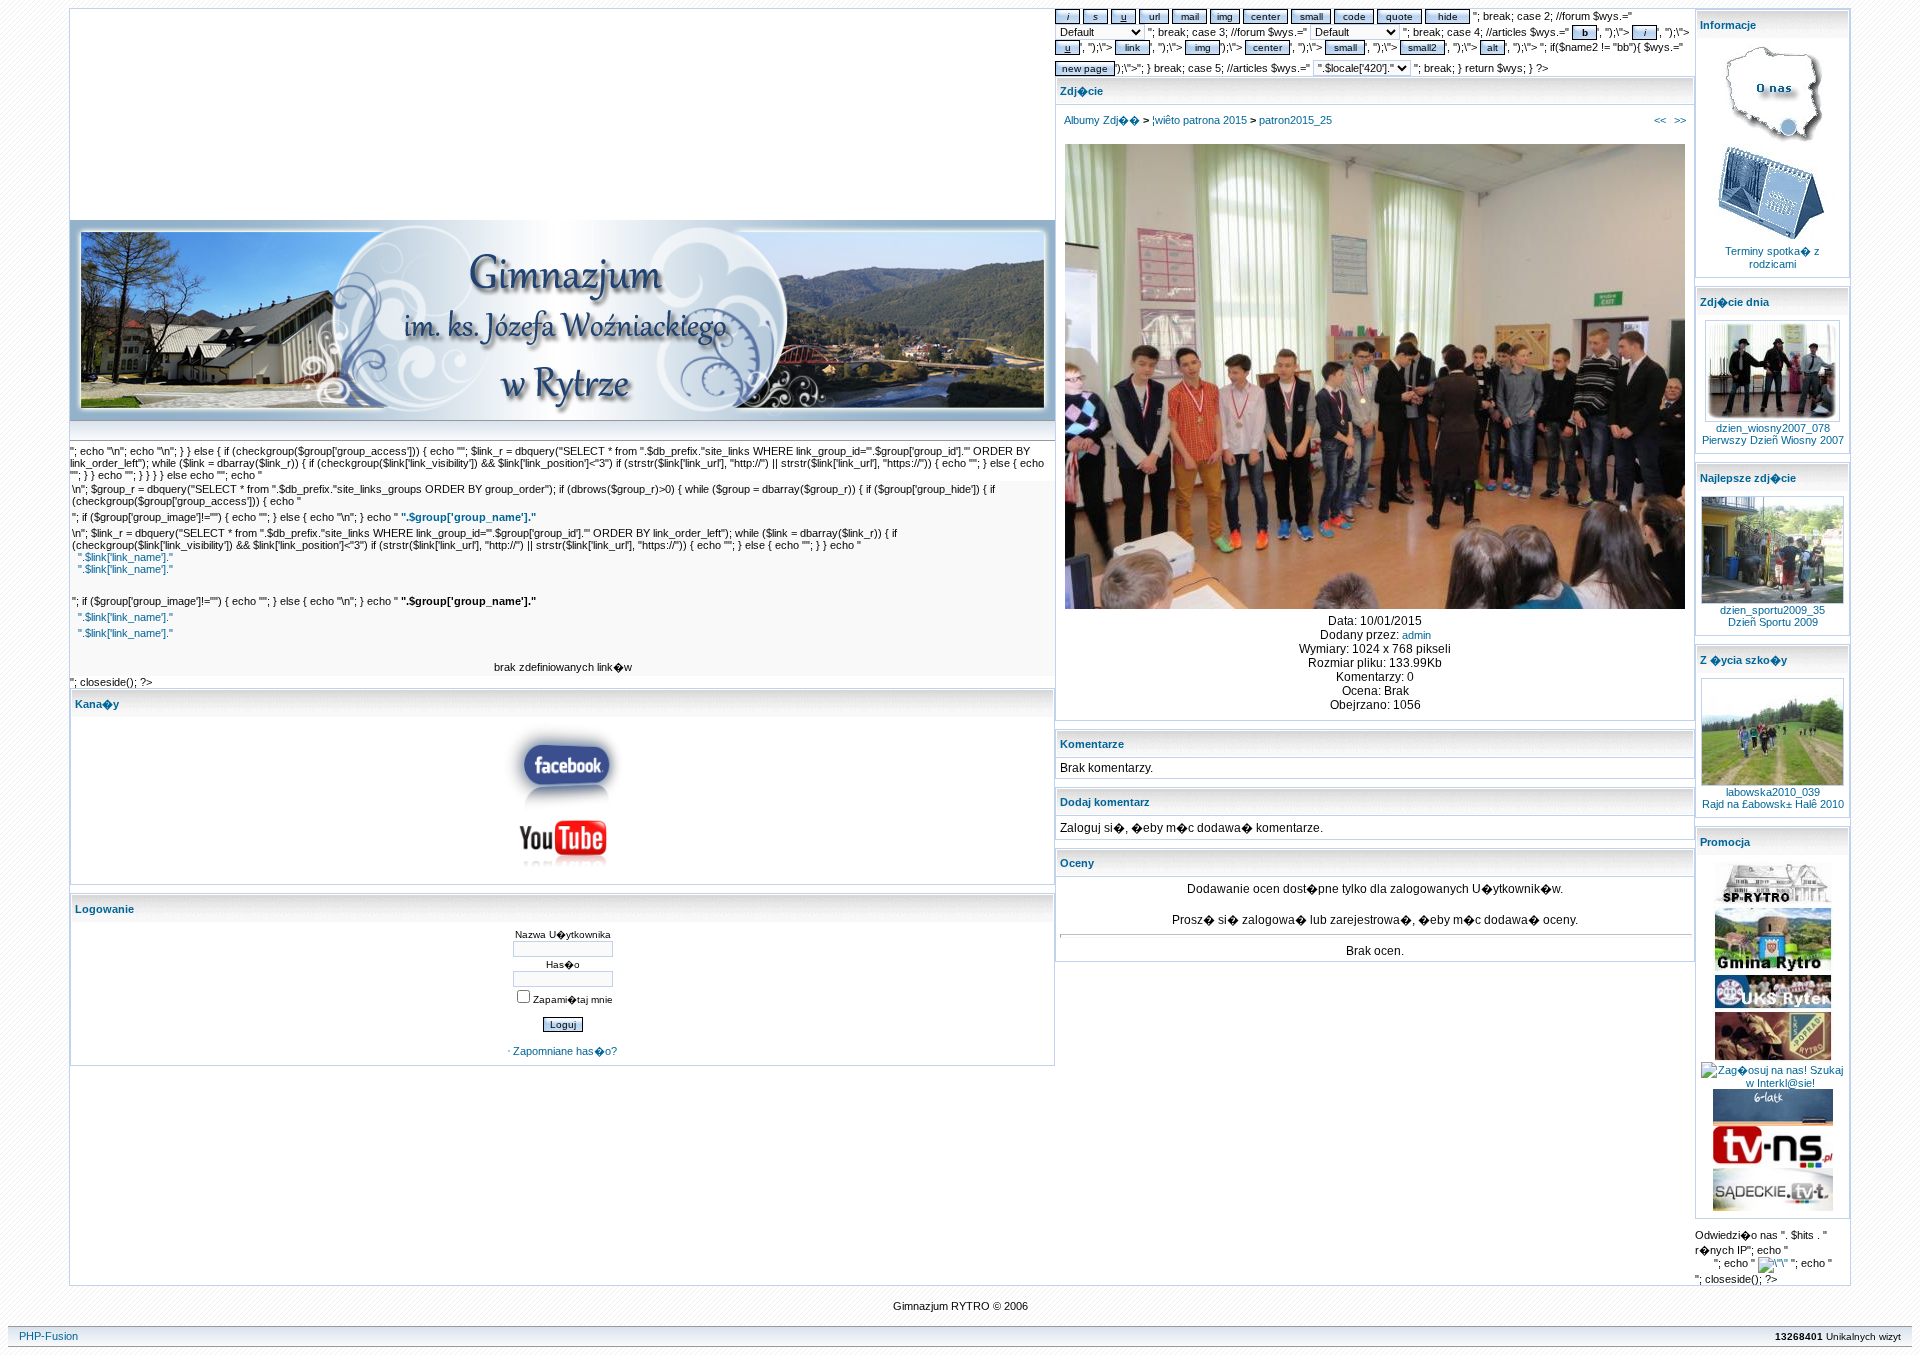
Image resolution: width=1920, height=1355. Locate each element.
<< (1660, 120)
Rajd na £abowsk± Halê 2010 (1773, 804)
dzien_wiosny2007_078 (1773, 428)
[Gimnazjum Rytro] (563, 806)
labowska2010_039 (1773, 792)
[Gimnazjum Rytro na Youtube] (563, 873)
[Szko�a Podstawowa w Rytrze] (1773, 902)
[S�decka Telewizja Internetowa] (1773, 1164)
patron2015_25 (1295, 120)
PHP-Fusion (48, 1336)
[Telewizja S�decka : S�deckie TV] (1773, 1207)
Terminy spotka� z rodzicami (1772, 257)
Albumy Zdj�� (1102, 120)
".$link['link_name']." (125, 557)
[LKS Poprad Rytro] (1773, 1058)
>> (1680, 120)
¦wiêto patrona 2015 (1199, 120)
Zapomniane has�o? (565, 1051)
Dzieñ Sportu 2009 (1773, 622)
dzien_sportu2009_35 (1772, 610)
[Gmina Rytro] (1773, 969)
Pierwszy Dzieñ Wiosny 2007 (1773, 440)
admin (1416, 635)
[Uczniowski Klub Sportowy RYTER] (1773, 1006)
